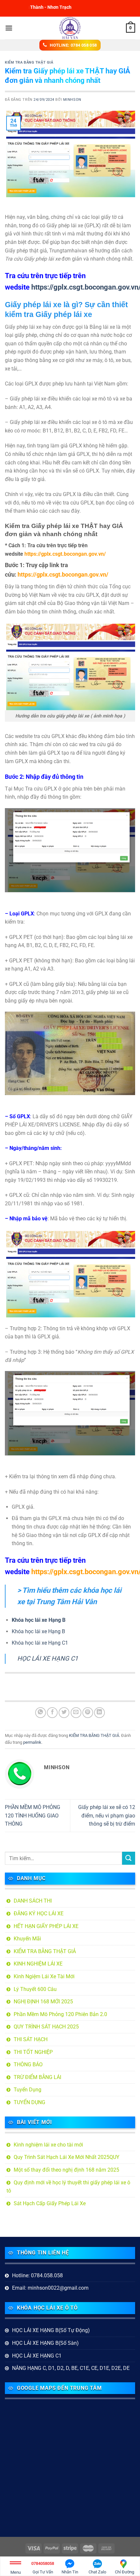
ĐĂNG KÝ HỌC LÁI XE (39, 1913)
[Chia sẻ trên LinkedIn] (99, 1713)
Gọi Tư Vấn (43, 2568)
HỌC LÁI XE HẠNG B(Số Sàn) (45, 2343)
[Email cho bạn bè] (76, 1713)
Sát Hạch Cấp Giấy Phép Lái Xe (50, 2203)
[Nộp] (129, 1858)
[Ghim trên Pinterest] (88, 1713)
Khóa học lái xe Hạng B (38, 1631)
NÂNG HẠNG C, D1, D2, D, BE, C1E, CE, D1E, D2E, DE (71, 2368)
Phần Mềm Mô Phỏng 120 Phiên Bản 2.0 (60, 2014)
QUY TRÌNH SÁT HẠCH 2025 (46, 2027)
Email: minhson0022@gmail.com (50, 2288)
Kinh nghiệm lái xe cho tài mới (48, 2145)
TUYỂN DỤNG (29, 2102)
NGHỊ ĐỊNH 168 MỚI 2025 (43, 2002)
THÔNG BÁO (28, 2064)
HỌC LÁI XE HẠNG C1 (48, 1658)
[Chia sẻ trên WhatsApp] (41, 1713)
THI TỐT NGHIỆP (33, 2052)
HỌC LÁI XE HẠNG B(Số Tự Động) (51, 2330)
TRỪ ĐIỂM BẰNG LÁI (37, 2077)
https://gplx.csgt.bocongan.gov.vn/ (65, 554)
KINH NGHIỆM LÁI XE (38, 1964)
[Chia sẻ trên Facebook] (52, 1713)
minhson (72, 100)
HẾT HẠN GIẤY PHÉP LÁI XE (46, 1926)
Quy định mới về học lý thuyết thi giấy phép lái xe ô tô (68, 2187)
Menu (16, 2572)
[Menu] (9, 28)
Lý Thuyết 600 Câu (35, 1989)
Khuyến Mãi (27, 1939)
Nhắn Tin (70, 2572)
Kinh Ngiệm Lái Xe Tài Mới (44, 1976)
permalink (32, 1742)
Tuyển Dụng (28, 2090)
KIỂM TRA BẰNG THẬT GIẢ (29, 62)
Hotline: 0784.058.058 (37, 2275)
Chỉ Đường (125, 2572)
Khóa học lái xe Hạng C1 (40, 1643)
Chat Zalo (97, 2572)
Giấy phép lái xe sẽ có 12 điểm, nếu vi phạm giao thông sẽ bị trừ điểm (107, 1815)
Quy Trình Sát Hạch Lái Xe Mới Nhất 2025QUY (67, 2157)
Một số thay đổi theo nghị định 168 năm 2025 (66, 2170)
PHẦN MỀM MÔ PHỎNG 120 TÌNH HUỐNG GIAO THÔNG (33, 1815)
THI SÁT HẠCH (31, 2039)
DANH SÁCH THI (33, 1901)
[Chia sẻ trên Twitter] (64, 1713)
